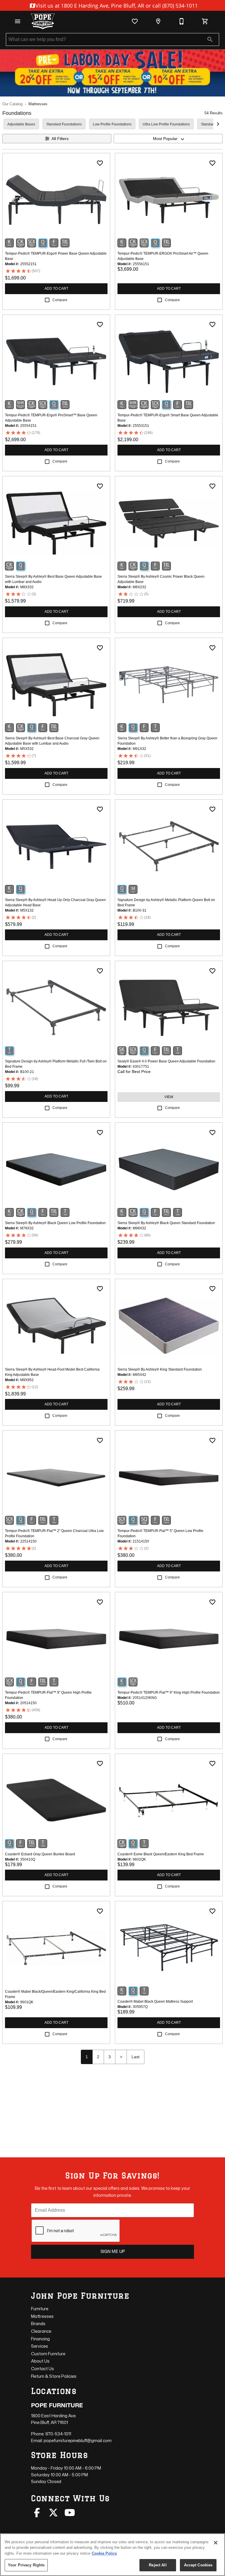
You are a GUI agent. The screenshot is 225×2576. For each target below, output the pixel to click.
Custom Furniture (48, 2354)
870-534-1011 (58, 2434)
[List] (135, 21)
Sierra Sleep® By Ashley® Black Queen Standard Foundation (166, 1223)
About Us (40, 2361)
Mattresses (38, 104)
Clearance (41, 2331)
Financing (40, 2339)
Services (40, 2346)
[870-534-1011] (182, 21)
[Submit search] (210, 39)
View (169, 1097)
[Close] (216, 2543)
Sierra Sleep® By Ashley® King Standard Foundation (160, 1369)
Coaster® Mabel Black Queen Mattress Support (155, 2002)
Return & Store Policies (54, 2376)
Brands (38, 2324)
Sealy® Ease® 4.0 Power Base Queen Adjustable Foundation (166, 1061)
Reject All (158, 2565)
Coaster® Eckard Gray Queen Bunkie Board (40, 1854)
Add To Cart (56, 289)
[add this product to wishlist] (100, 163)
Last (135, 2057)
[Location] (158, 21)
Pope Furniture (57, 2405)
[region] (112, 2555)
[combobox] (168, 139)
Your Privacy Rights (26, 2565)
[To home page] (43, 21)
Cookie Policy (104, 2553)
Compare (60, 300)
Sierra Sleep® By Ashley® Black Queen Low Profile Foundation (55, 1223)
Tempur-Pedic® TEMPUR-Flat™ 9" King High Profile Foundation (169, 1692)
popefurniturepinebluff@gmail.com (78, 2440)
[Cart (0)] (205, 21)
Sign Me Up (113, 2251)
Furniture (40, 2309)
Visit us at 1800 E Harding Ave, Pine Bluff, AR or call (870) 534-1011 (116, 6)
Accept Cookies (198, 2565)
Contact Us (42, 2369)
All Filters (60, 139)
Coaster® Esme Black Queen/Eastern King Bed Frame (161, 1854)
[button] (18, 21)
